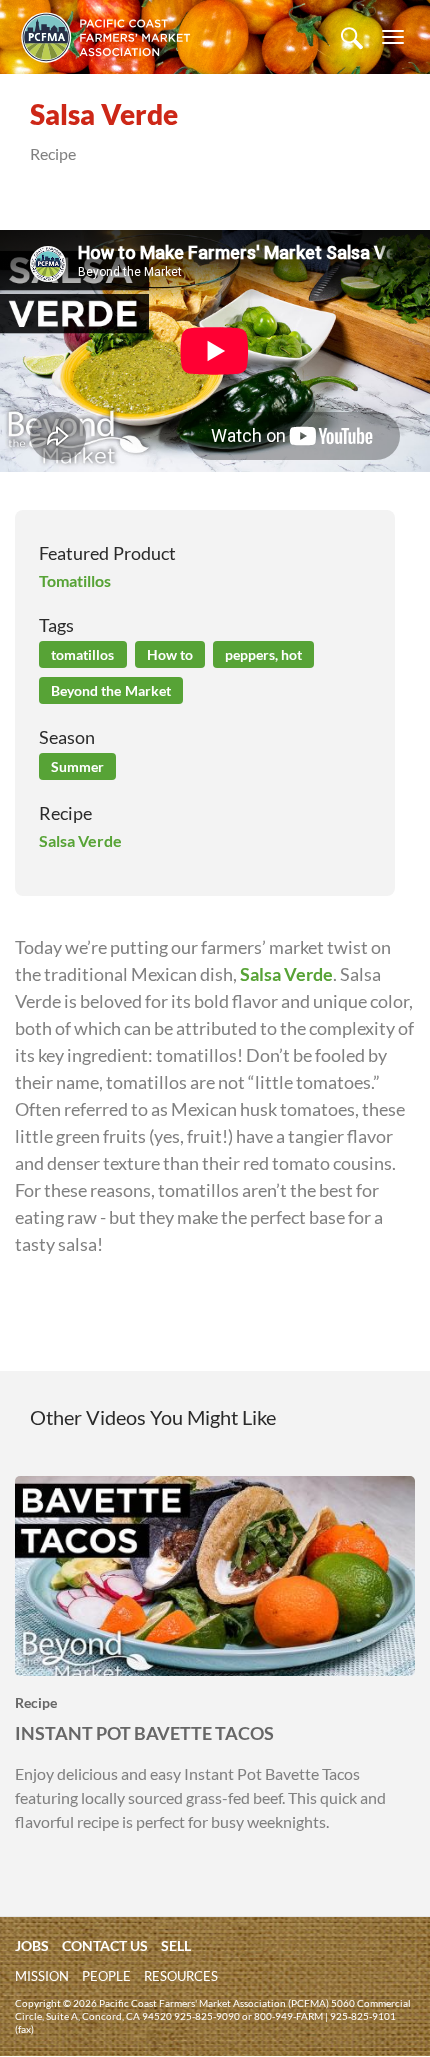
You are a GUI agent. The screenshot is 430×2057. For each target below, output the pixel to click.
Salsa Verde (81, 840)
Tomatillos (75, 580)
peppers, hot (264, 654)
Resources (181, 1976)
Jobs (32, 1945)
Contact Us (105, 1945)
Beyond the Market (111, 690)
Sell (176, 1945)
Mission (42, 1976)
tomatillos (83, 654)
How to (170, 654)
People (106, 1976)
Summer (77, 766)
